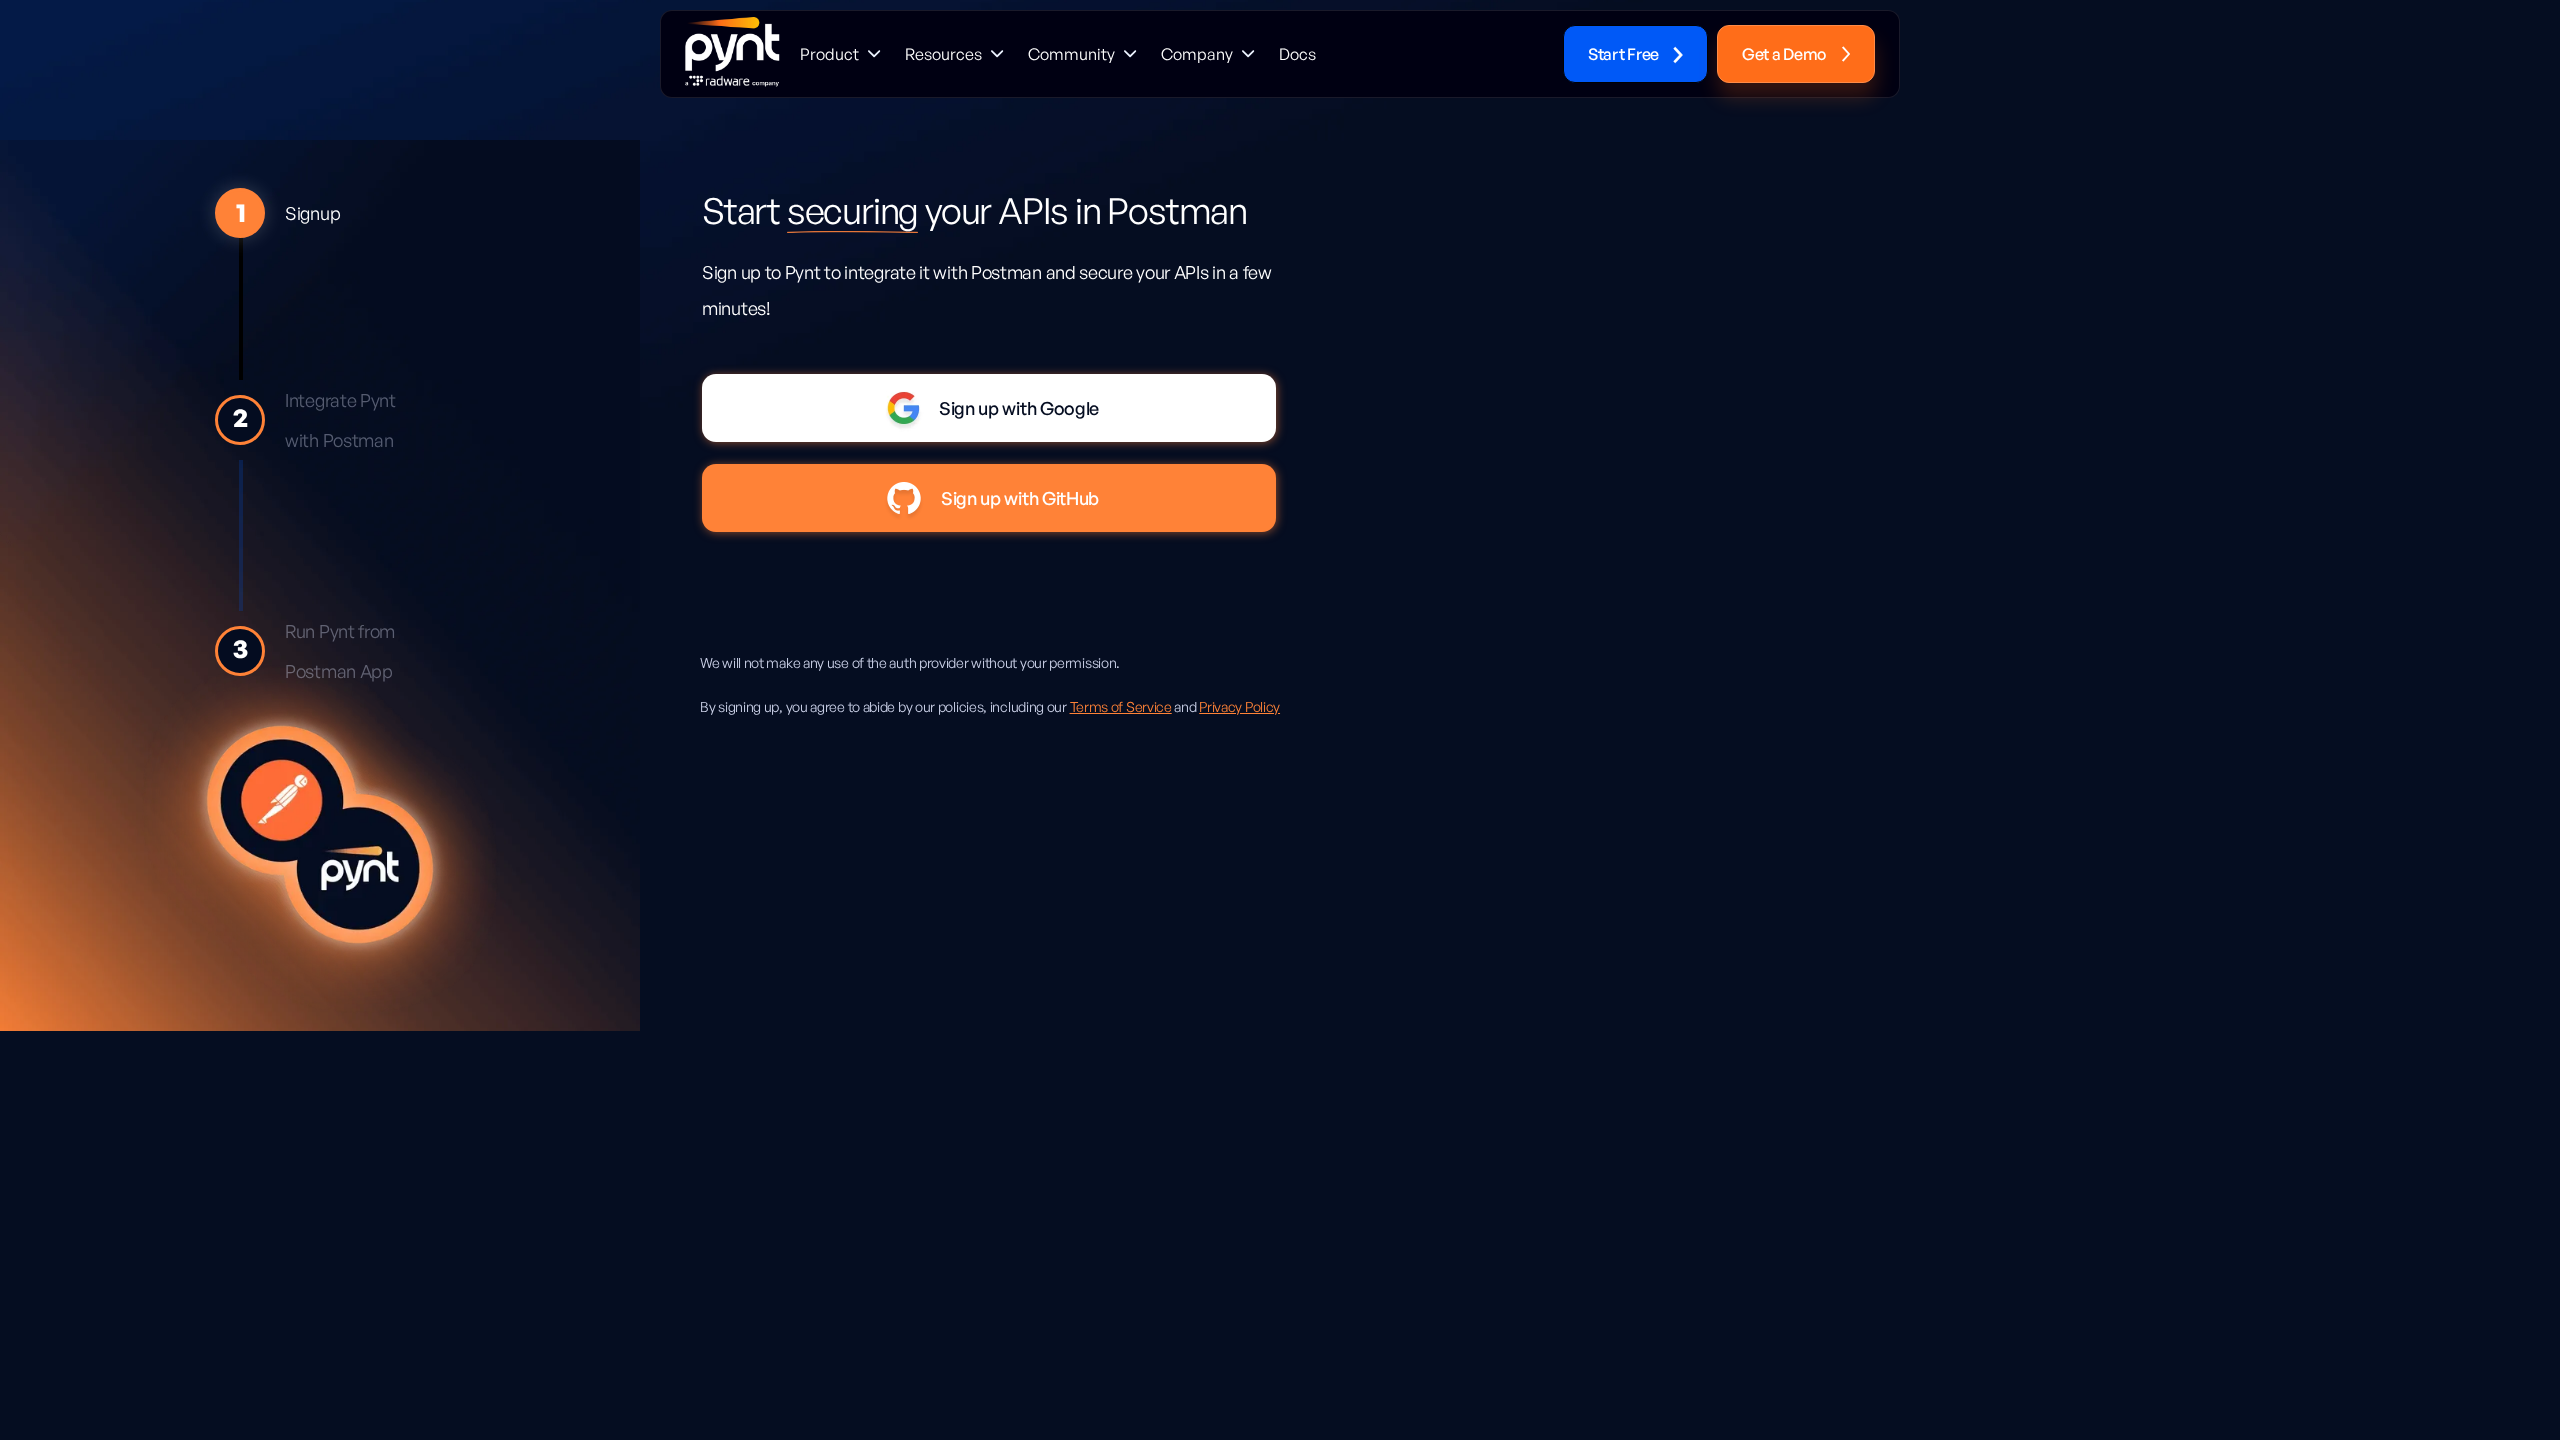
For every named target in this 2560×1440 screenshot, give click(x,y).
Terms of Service (1121, 706)
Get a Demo (1784, 54)
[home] (732, 54)
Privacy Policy (1239, 706)
